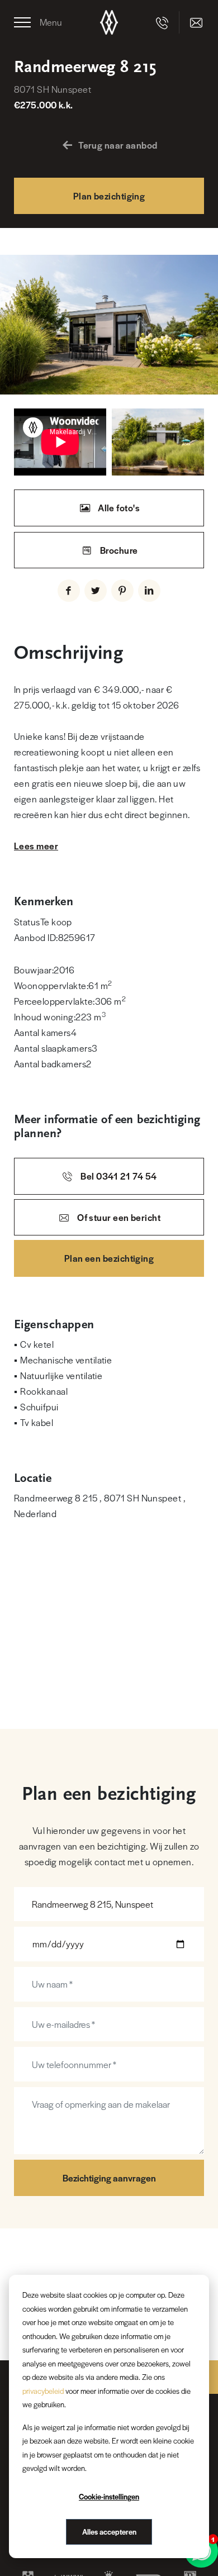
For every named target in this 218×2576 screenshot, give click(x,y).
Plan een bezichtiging (109, 1258)
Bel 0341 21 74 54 (118, 1176)
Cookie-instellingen (109, 2496)
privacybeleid (43, 2391)
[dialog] (109, 2416)
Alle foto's (118, 508)
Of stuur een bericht (118, 1217)
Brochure (118, 550)
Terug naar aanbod (118, 145)
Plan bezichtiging (109, 196)
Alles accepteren (109, 2532)
